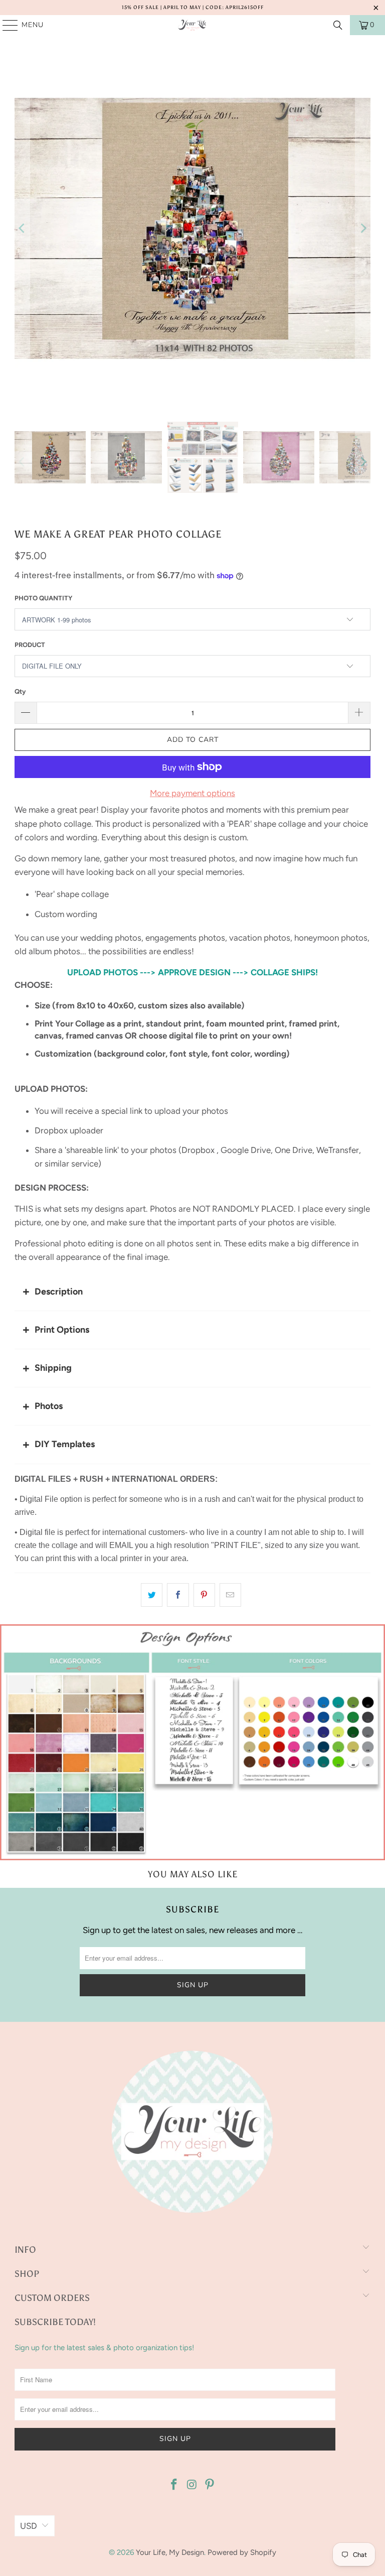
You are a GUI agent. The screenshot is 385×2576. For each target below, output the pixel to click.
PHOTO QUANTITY (43, 598)
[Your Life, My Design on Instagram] (192, 2485)
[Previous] (22, 228)
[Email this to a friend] (230, 1595)
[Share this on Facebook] (178, 1595)
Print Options (62, 1330)
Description (59, 1292)
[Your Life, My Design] (192, 25)
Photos (49, 1406)
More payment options (192, 793)
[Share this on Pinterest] (204, 1595)
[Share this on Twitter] (152, 1595)
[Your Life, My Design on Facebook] (174, 2485)
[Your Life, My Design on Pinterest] (210, 2485)
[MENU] (6, 25)
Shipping (53, 1368)
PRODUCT (30, 645)
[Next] (363, 228)
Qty (20, 691)
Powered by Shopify (242, 2552)
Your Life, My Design (170, 2552)
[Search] (338, 25)
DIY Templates (65, 1444)
